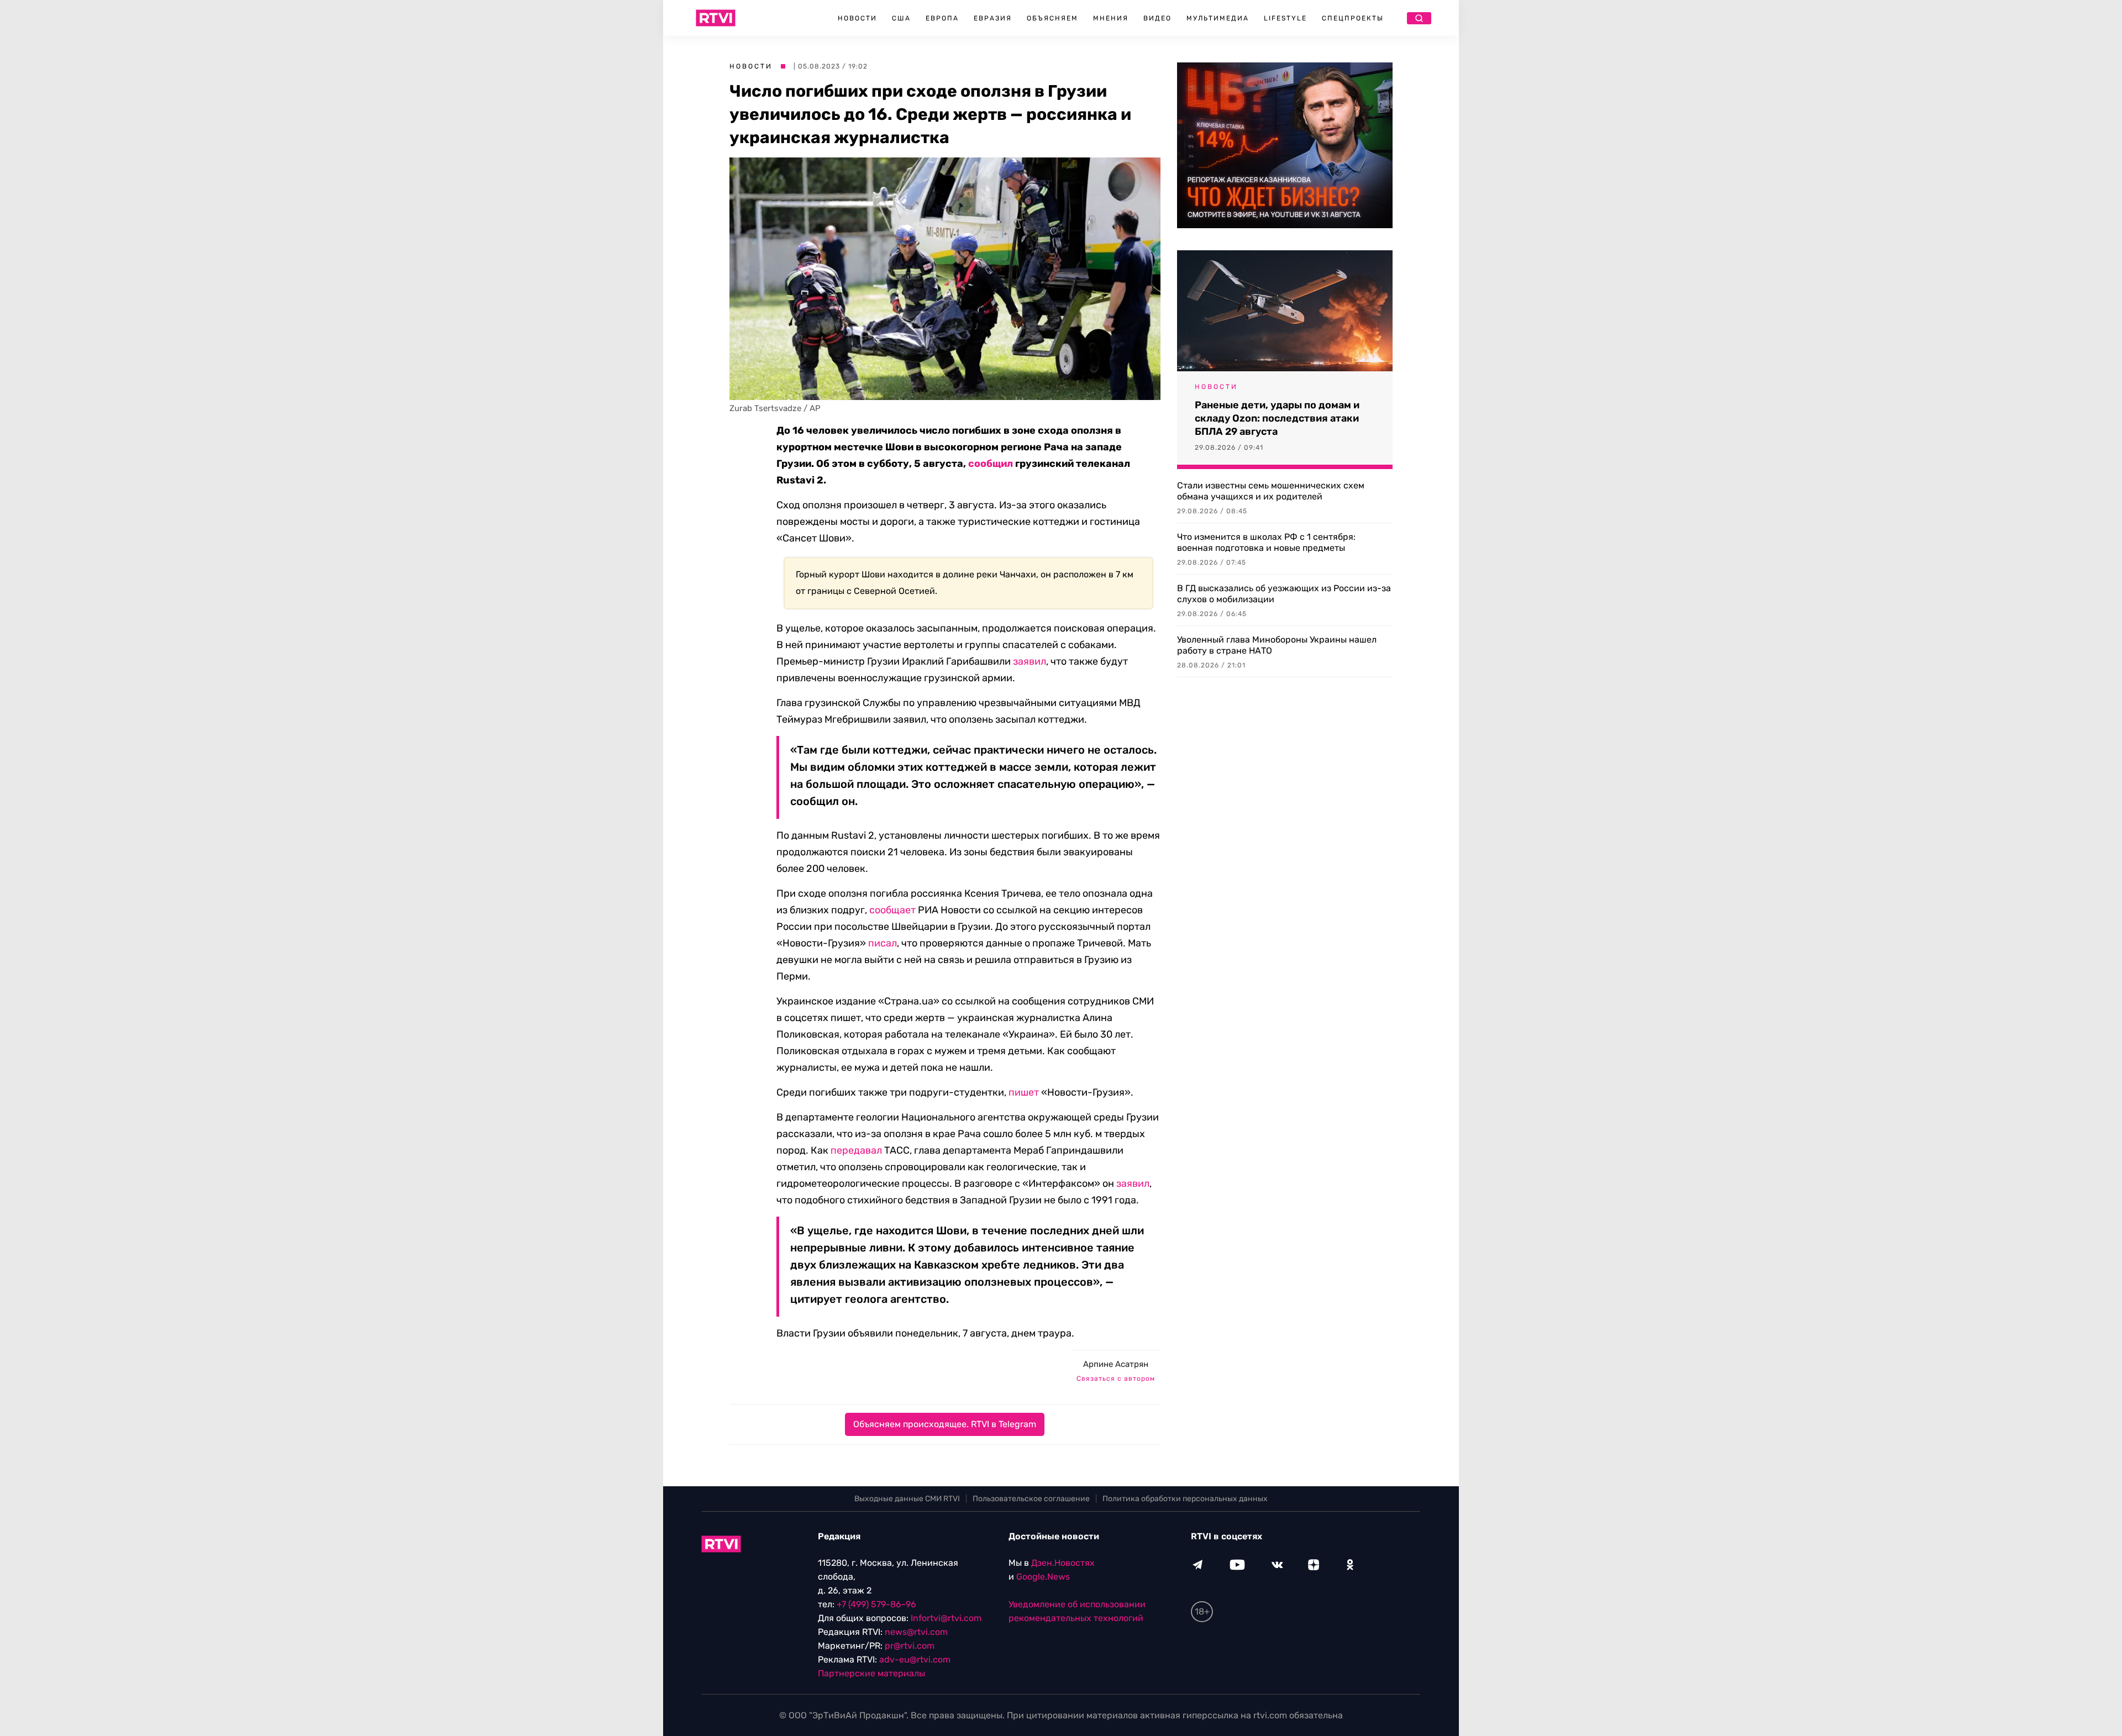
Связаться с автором (1116, 1379)
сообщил (991, 464)
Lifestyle (1285, 18)
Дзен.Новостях (1063, 1563)
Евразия (993, 18)
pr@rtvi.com (910, 1646)
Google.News (1043, 1577)
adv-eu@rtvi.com (915, 1659)
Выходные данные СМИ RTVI (907, 1499)
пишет (1024, 1092)
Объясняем (1052, 18)
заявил (1030, 661)
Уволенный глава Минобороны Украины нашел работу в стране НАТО (1277, 645)
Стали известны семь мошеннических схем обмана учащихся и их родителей (1271, 491)
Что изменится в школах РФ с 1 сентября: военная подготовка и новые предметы (1266, 542)
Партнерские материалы (871, 1673)
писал (883, 943)
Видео (1157, 18)
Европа (942, 18)
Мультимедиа (1218, 18)
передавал (856, 1150)
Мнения (1111, 18)
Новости (857, 18)
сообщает (892, 910)
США (901, 18)
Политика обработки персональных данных (1185, 1499)
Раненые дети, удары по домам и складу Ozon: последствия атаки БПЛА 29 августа (1277, 418)
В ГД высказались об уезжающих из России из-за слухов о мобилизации (1284, 594)
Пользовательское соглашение (1031, 1499)
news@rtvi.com (916, 1632)
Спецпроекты (1353, 18)
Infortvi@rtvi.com (946, 1618)
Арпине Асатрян (1116, 1364)
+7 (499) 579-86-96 (876, 1604)
